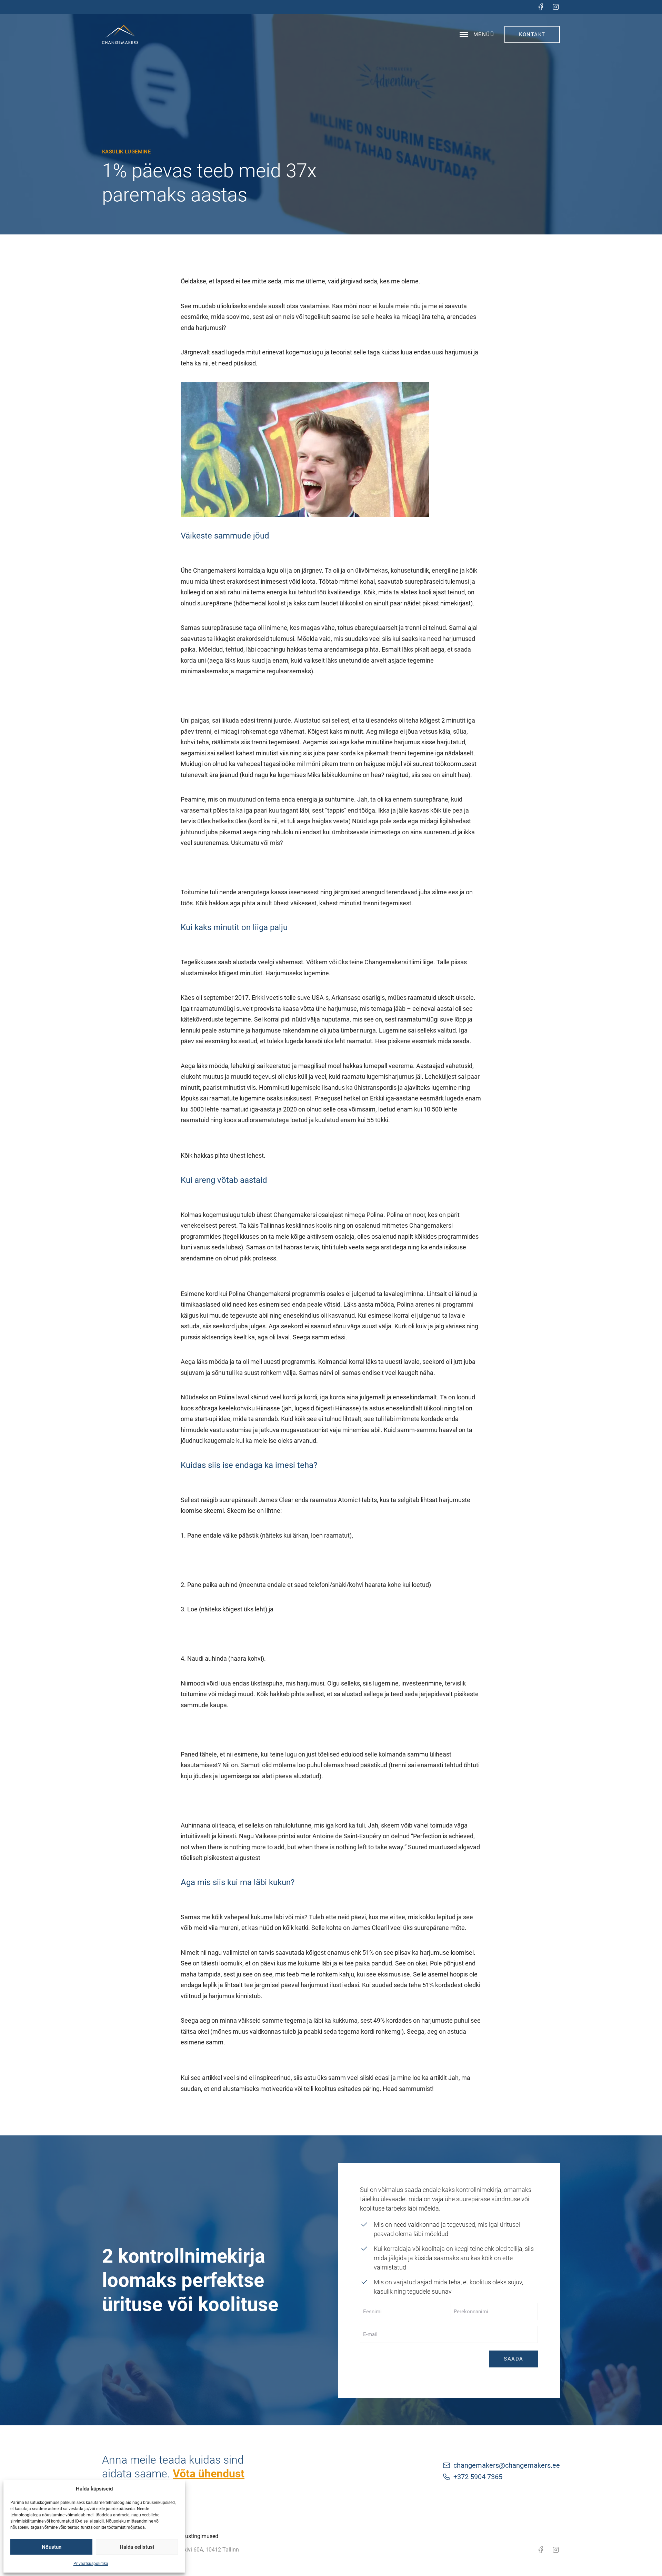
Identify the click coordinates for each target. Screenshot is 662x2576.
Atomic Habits (357, 1500)
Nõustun (52, 2547)
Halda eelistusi (137, 2547)
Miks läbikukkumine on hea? (346, 775)
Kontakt (532, 34)
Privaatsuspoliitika (91, 2564)
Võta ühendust (209, 2474)
